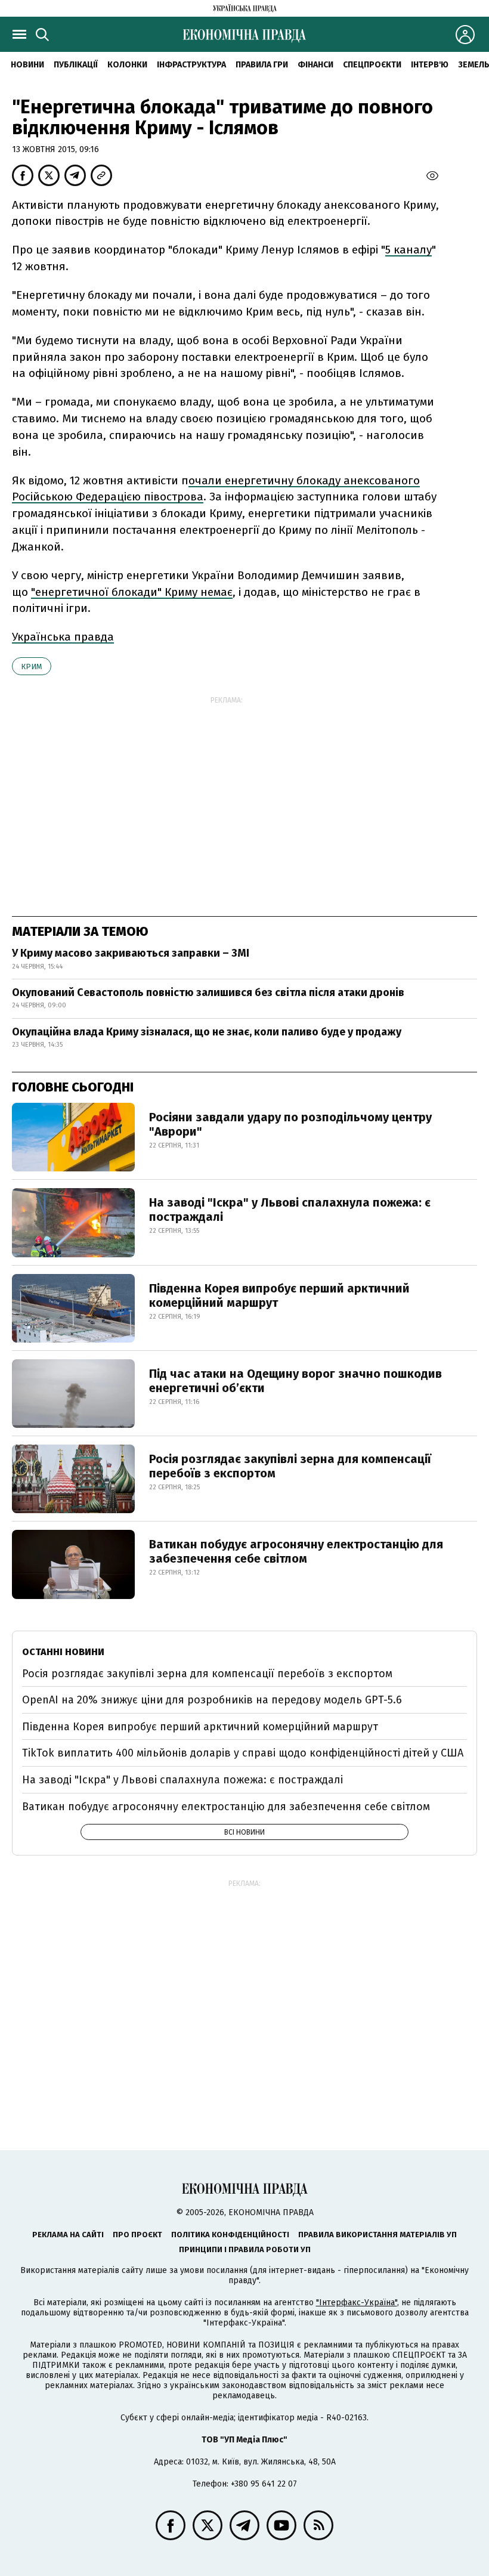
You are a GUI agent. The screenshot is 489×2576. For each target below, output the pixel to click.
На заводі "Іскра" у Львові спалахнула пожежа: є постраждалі (290, 1210)
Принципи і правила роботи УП (245, 2249)
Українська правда (63, 637)
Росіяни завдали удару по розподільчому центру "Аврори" (290, 1124)
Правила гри (262, 65)
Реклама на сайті (68, 2235)
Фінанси (315, 65)
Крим (32, 667)
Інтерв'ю (430, 65)
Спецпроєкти (372, 65)
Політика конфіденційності (230, 2235)
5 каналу (408, 250)
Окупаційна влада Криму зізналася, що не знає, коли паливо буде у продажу (207, 1032)
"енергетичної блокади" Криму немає (132, 592)
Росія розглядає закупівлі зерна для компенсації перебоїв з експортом (290, 1466)
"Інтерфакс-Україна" (357, 2303)
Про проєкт (137, 2235)
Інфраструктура (191, 65)
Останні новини (63, 1652)
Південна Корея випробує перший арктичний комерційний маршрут (279, 1295)
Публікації (76, 65)
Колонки (127, 65)
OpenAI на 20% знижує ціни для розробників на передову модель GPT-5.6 (212, 1700)
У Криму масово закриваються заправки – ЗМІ (131, 953)
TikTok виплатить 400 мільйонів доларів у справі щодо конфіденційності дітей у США (243, 1753)
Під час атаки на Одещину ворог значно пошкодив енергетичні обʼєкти (295, 1381)
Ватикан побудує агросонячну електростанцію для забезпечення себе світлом (296, 1551)
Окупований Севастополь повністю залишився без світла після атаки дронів (208, 992)
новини (27, 65)
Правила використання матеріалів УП (377, 2235)
